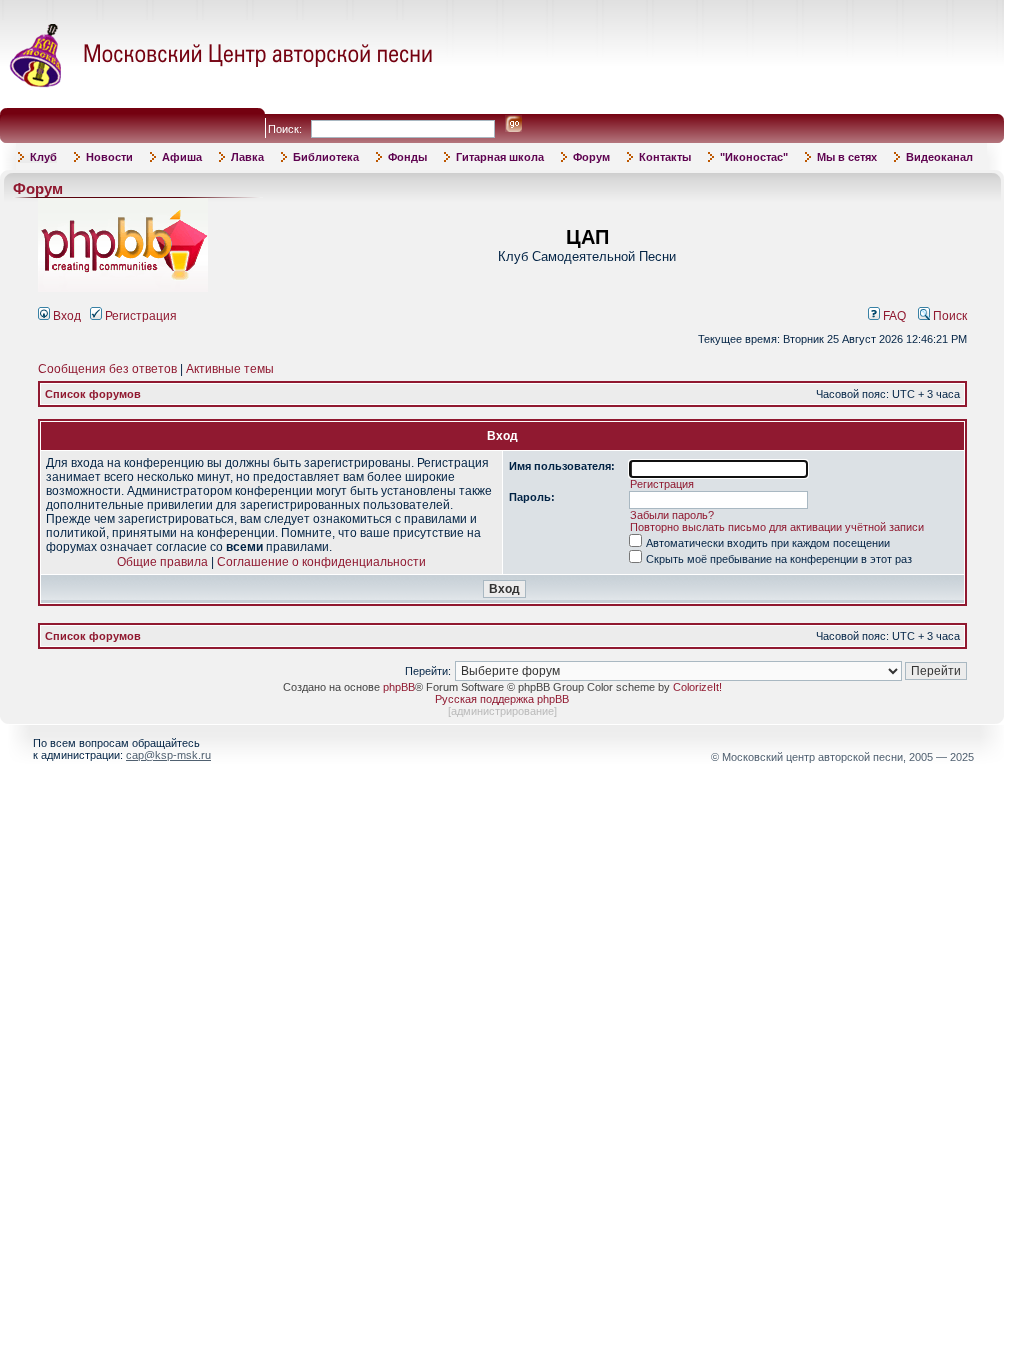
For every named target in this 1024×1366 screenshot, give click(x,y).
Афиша (182, 157)
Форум (591, 157)
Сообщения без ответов (107, 369)
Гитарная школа (500, 157)
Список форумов (93, 394)
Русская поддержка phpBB (502, 699)
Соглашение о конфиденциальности (321, 562)
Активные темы (230, 369)
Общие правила (162, 562)
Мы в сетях (847, 157)
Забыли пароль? (672, 515)
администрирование (502, 711)
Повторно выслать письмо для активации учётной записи (777, 527)
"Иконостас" (754, 157)
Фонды (407, 157)
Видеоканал (939, 157)
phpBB (399, 687)
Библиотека (326, 157)
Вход (65, 316)
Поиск (948, 316)
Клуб (43, 157)
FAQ (893, 316)
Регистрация (139, 316)
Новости (109, 157)
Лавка (247, 157)
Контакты (665, 157)
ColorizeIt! (697, 687)
